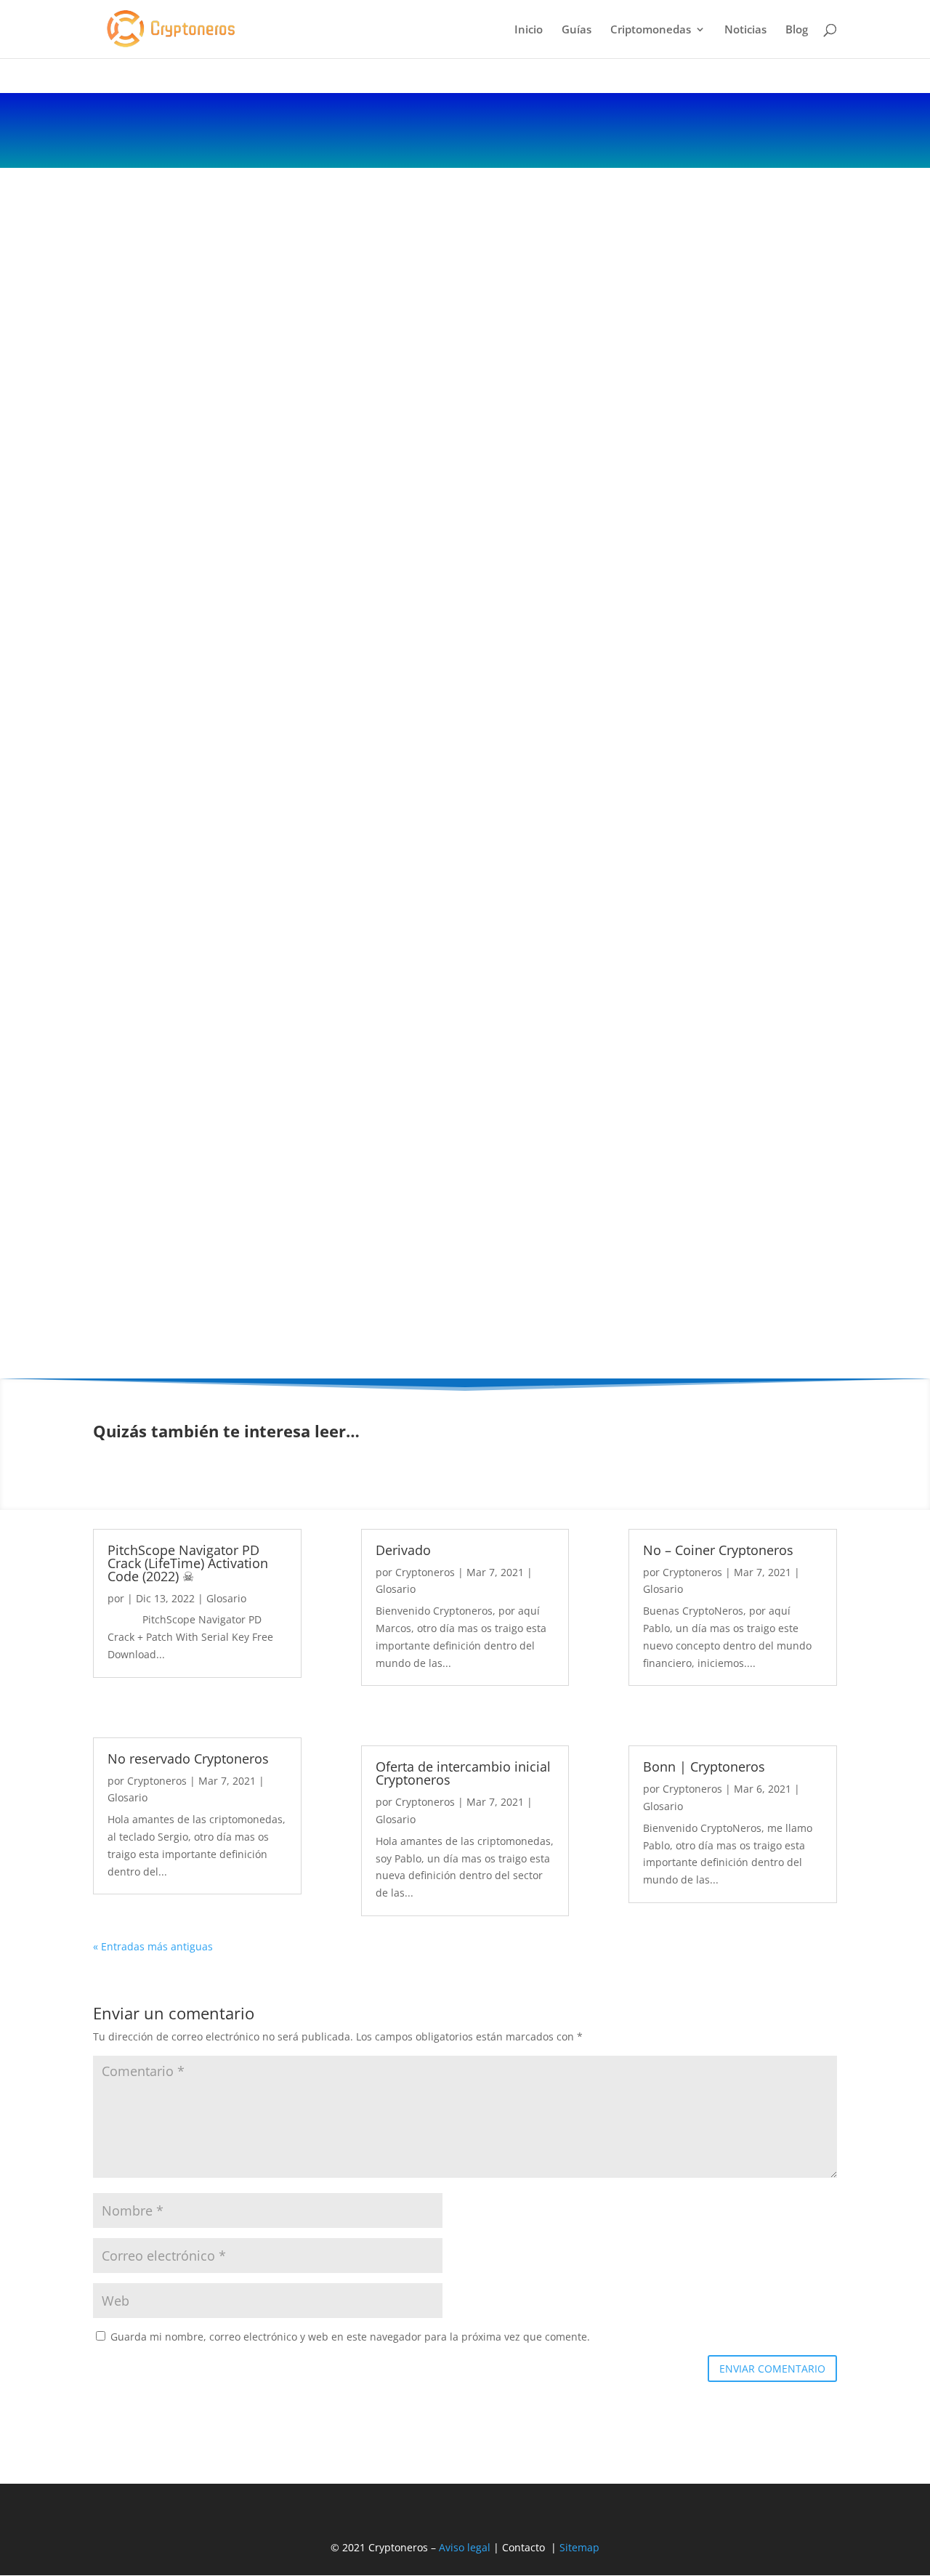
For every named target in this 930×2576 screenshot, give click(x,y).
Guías (577, 30)
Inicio (529, 30)
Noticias (745, 30)
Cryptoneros (157, 1781)
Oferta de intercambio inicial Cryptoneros (463, 1773)
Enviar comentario (772, 2369)
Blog (797, 30)
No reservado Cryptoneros (188, 1759)
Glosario (226, 1598)
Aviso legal (465, 2547)
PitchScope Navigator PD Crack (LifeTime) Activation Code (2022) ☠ (188, 1563)
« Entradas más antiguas (153, 1946)
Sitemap (579, 2547)
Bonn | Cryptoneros (704, 1767)
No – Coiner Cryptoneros (718, 1550)
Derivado (403, 1550)
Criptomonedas (651, 30)
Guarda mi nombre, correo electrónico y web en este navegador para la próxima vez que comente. (350, 2337)
